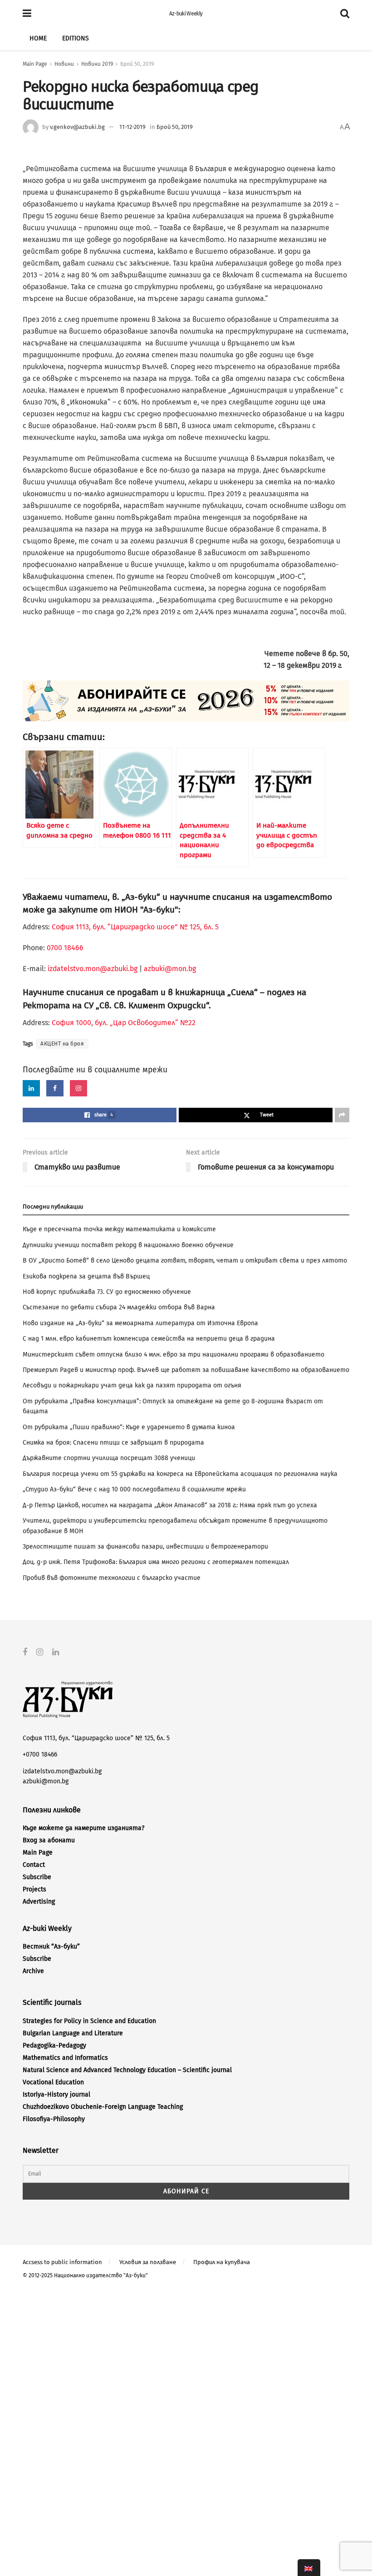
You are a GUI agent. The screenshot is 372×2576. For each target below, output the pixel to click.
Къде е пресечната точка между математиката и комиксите (119, 1229)
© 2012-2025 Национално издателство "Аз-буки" (85, 2275)
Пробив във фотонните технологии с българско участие (112, 1578)
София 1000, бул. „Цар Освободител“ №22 (124, 1023)
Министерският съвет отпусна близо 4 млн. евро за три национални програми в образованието (174, 1355)
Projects (34, 1889)
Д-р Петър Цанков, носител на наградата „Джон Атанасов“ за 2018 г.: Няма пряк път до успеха (170, 1505)
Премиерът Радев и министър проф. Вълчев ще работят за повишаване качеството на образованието (186, 1370)
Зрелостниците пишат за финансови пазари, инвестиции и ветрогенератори (145, 1547)
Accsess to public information (62, 2262)
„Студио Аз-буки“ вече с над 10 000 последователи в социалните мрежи (134, 1489)
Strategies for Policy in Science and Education (89, 2021)
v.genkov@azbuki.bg (77, 127)
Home (38, 38)
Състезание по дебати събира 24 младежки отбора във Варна (119, 1307)
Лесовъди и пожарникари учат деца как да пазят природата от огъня (132, 1385)
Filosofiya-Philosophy (54, 2119)
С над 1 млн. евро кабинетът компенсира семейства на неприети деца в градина (149, 1339)
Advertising (39, 1902)
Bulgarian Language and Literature (73, 2033)
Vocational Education (53, 2082)
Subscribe (37, 1877)
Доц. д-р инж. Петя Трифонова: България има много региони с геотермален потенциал (156, 1562)
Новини (64, 64)
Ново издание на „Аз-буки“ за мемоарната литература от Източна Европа (140, 1323)
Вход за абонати (49, 1840)
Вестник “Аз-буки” (51, 1947)
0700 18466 (65, 948)
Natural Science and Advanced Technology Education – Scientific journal (127, 2070)
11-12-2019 (132, 127)
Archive (33, 1971)
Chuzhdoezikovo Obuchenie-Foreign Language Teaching (103, 2107)
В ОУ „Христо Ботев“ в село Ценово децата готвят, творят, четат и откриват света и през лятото (185, 1261)
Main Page (35, 64)
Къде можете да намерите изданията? (83, 1828)
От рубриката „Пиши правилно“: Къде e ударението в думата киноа (129, 1427)
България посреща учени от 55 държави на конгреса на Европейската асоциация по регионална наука (180, 1474)
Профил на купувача (222, 2262)
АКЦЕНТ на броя (62, 1044)
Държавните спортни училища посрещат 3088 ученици (109, 1458)
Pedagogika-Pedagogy (54, 2046)
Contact (34, 1865)
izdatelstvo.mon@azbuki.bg (93, 969)
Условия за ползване (148, 2262)
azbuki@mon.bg (170, 969)
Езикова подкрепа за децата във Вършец (86, 1276)
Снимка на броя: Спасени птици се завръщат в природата (113, 1443)
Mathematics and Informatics (65, 2058)
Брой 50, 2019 (137, 64)
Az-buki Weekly (186, 14)
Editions (76, 38)
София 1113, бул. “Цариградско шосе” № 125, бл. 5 (134, 927)
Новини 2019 (97, 64)
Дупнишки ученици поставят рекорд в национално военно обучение (128, 1245)
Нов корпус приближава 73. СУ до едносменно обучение (107, 1292)
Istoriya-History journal (56, 2095)
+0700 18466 (40, 1754)
